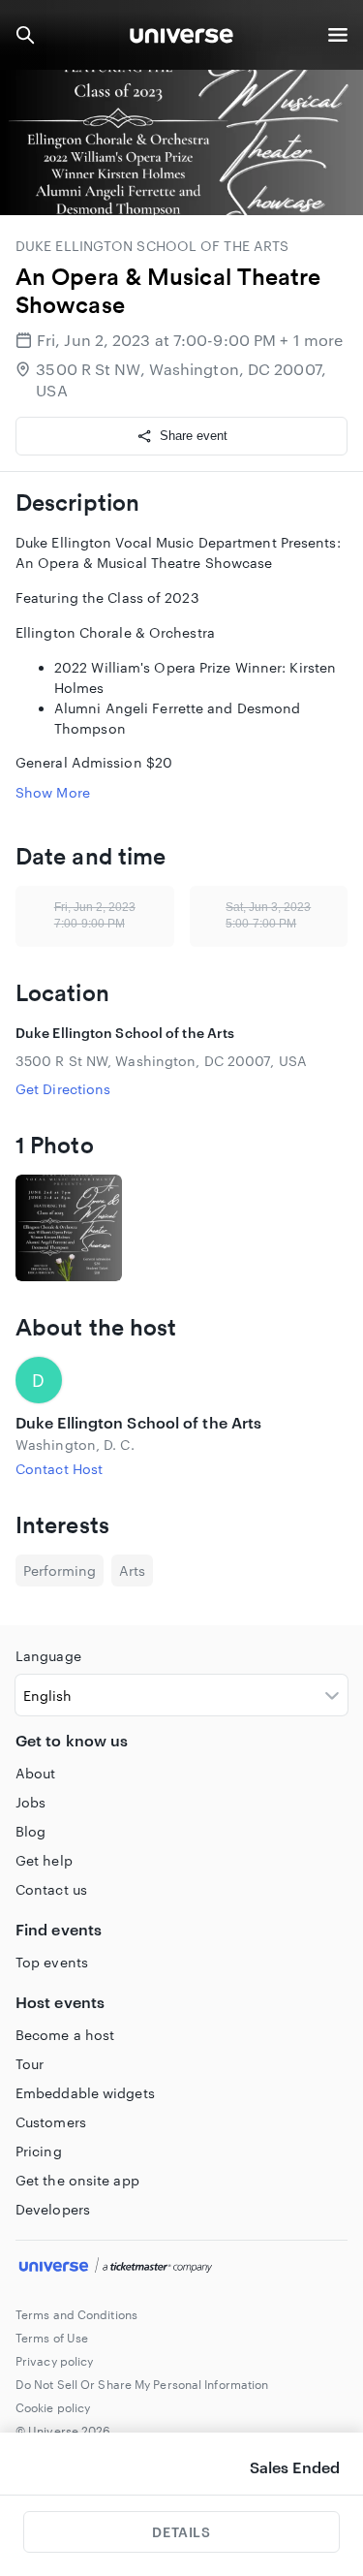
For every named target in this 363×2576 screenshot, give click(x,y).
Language (48, 1656)
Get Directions (63, 1089)
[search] (25, 35)
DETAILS (181, 2532)
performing (60, 1571)
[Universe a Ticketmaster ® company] (181, 2268)
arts (132, 1571)
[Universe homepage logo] (181, 38)
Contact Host (59, 1469)
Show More (53, 792)
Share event (194, 436)
